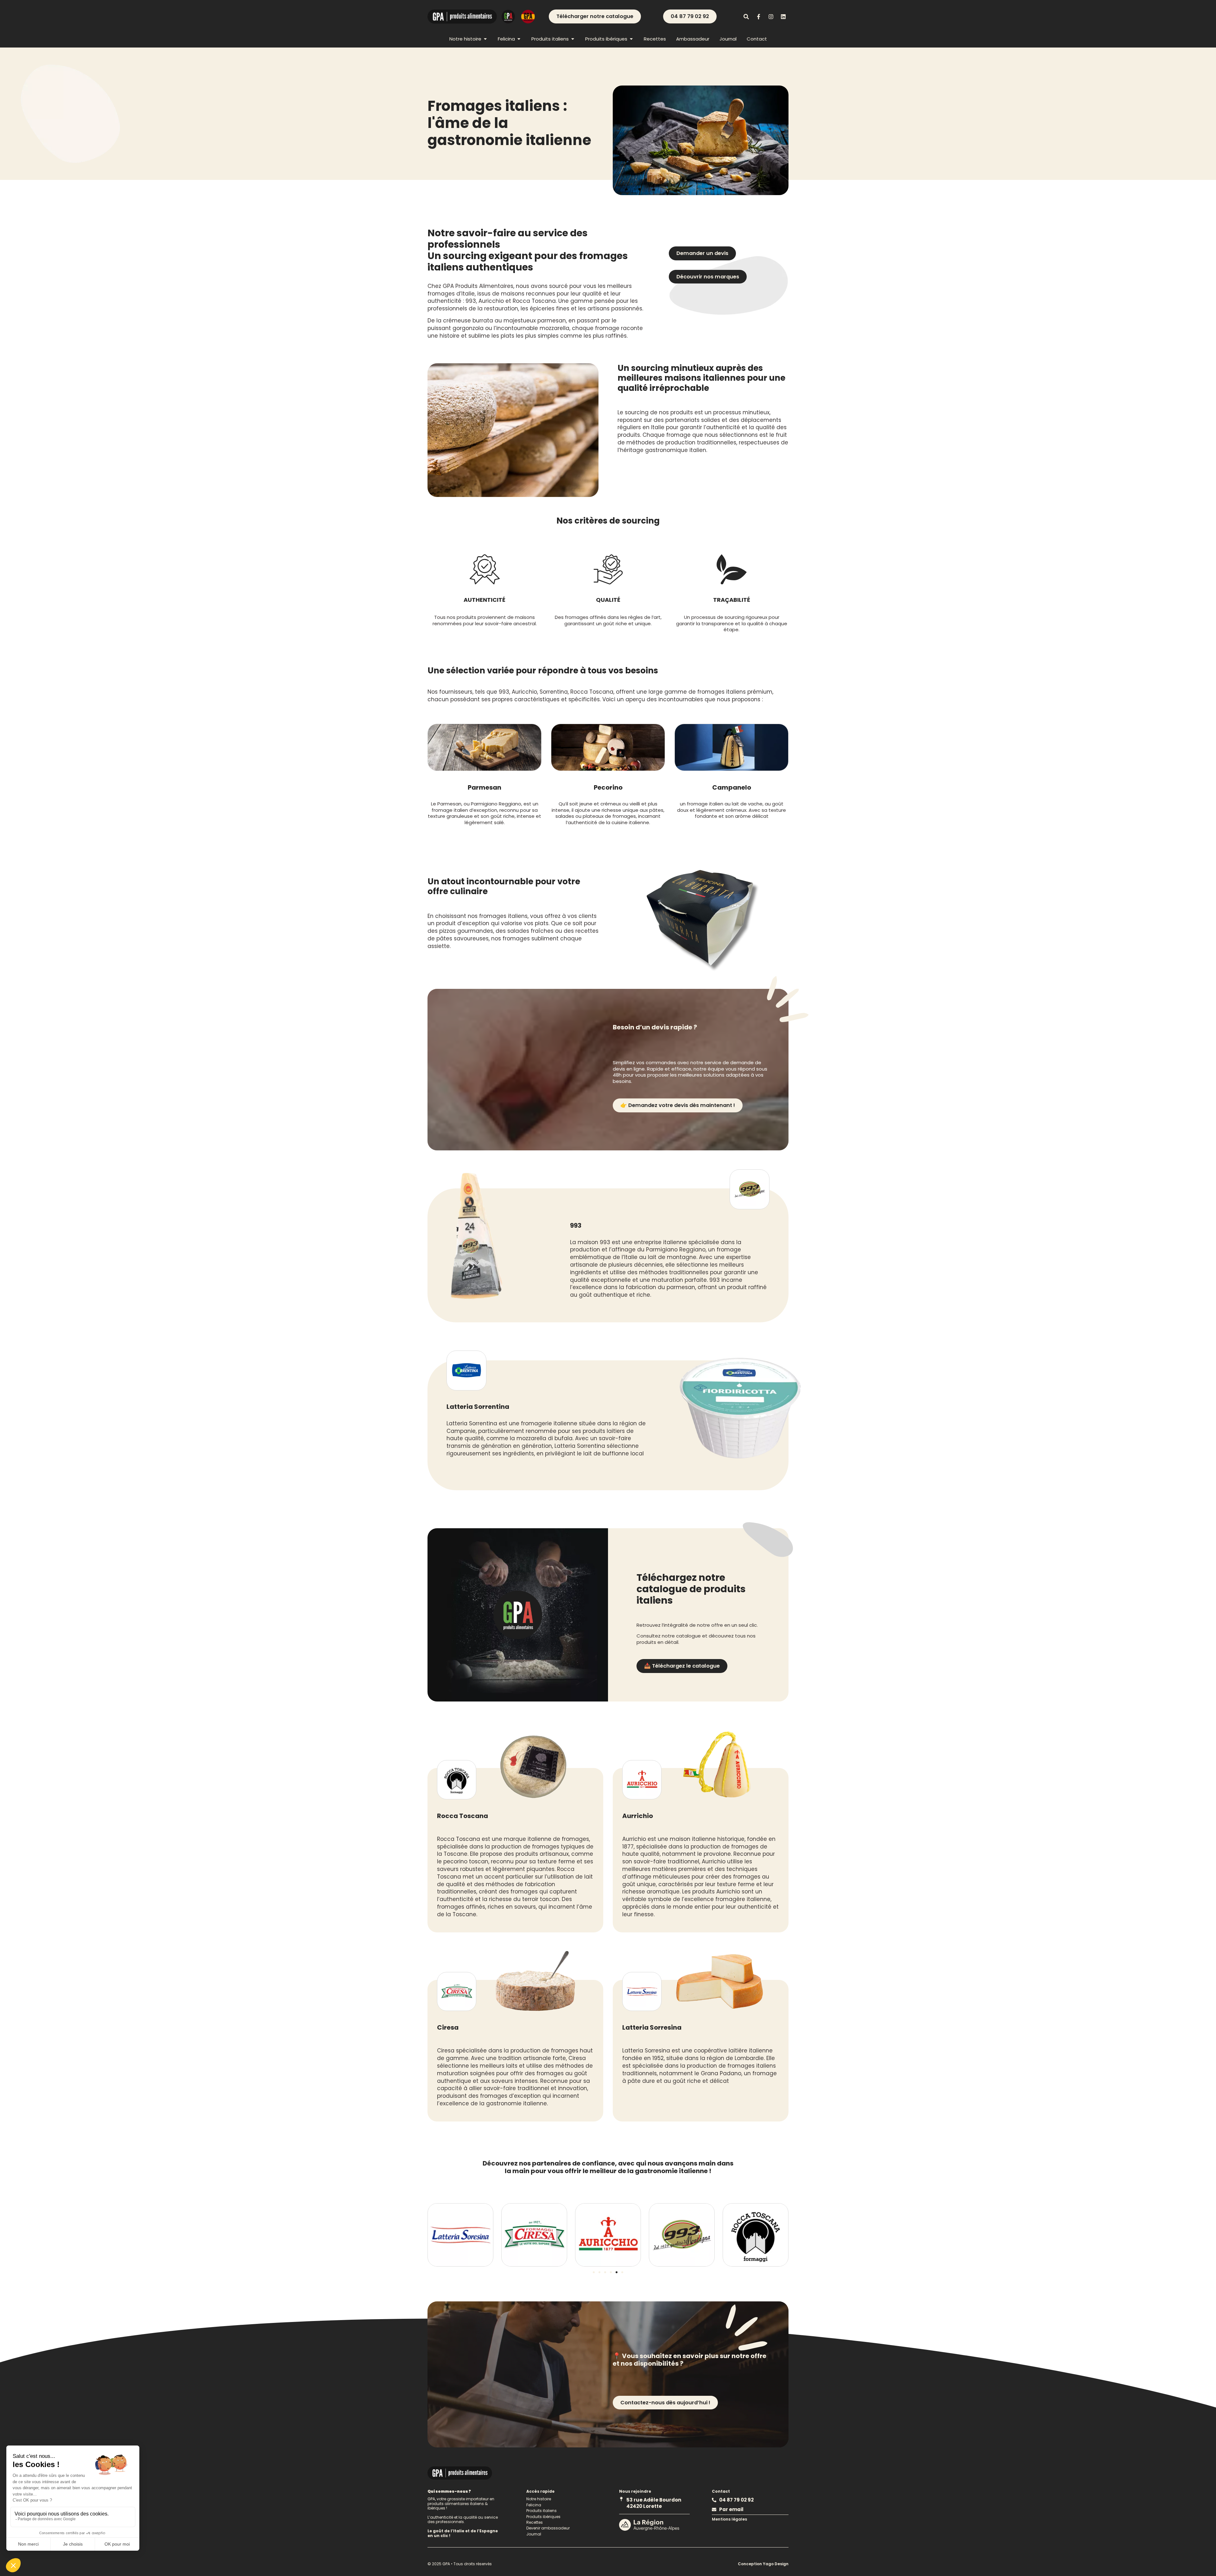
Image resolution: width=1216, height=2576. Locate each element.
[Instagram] (771, 16)
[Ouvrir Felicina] (519, 39)
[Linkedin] (783, 16)
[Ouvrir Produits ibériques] (631, 39)
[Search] (746, 16)
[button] (594, 2272)
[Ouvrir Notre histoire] (485, 39)
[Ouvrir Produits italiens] (573, 39)
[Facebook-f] (758, 16)
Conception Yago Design (763, 2564)
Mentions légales (729, 2519)
